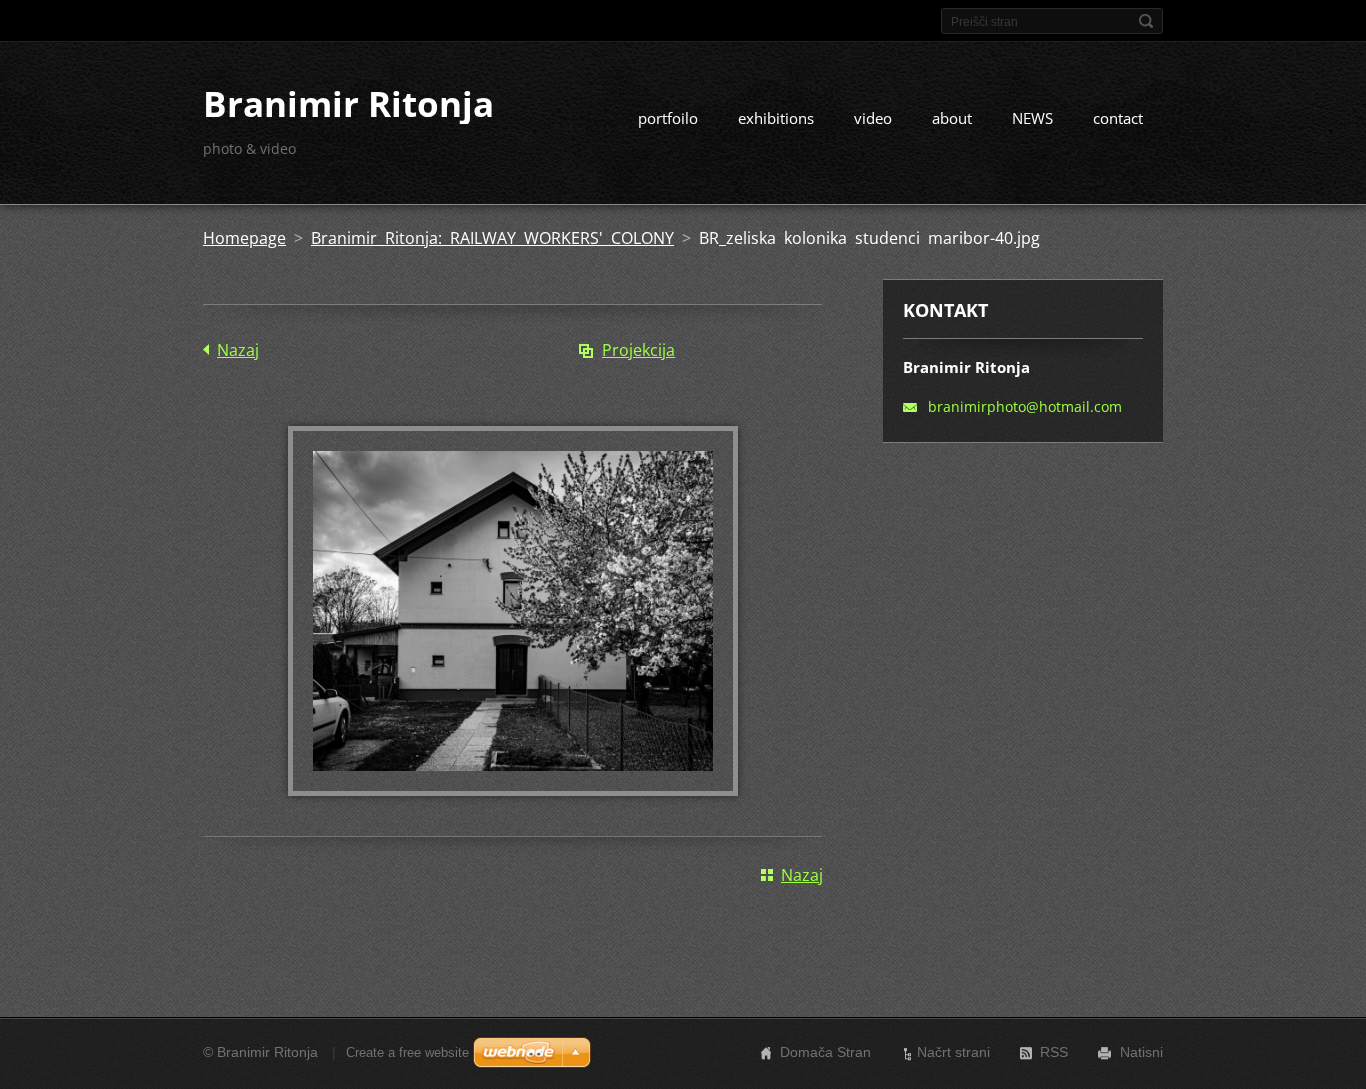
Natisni (1141, 1052)
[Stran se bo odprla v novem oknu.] (513, 790)
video (873, 118)
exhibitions (776, 118)
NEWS (1032, 118)
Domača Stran (825, 1052)
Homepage (244, 238)
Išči (1146, 21)
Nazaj (238, 350)
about (952, 118)
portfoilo (668, 118)
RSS (1054, 1052)
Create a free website (407, 1052)
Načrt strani (953, 1052)
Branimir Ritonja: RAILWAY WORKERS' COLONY (492, 238)
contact (1118, 118)
